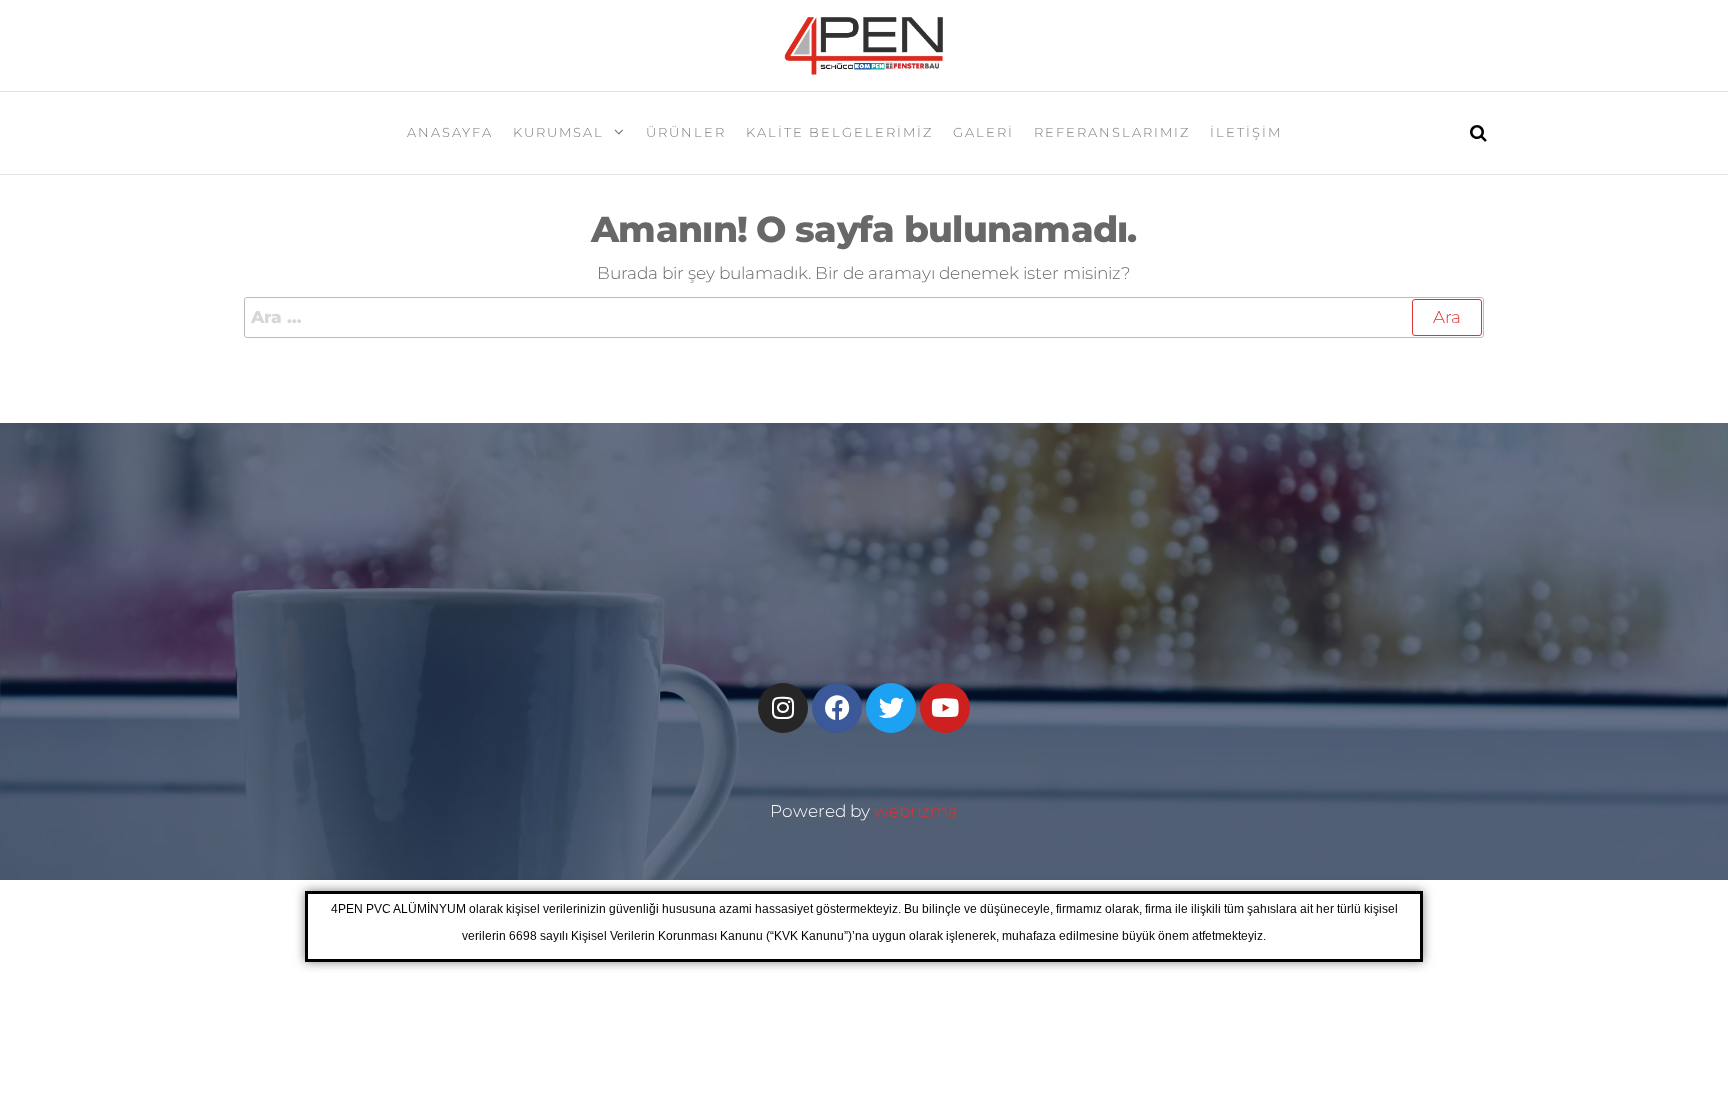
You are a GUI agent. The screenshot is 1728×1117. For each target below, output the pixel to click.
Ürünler (686, 132)
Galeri (983, 132)
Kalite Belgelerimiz (839, 132)
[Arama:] (864, 317)
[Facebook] (837, 708)
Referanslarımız (1112, 132)
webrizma (916, 811)
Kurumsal (558, 132)
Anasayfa (450, 132)
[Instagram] (783, 708)
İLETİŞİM (1246, 132)
